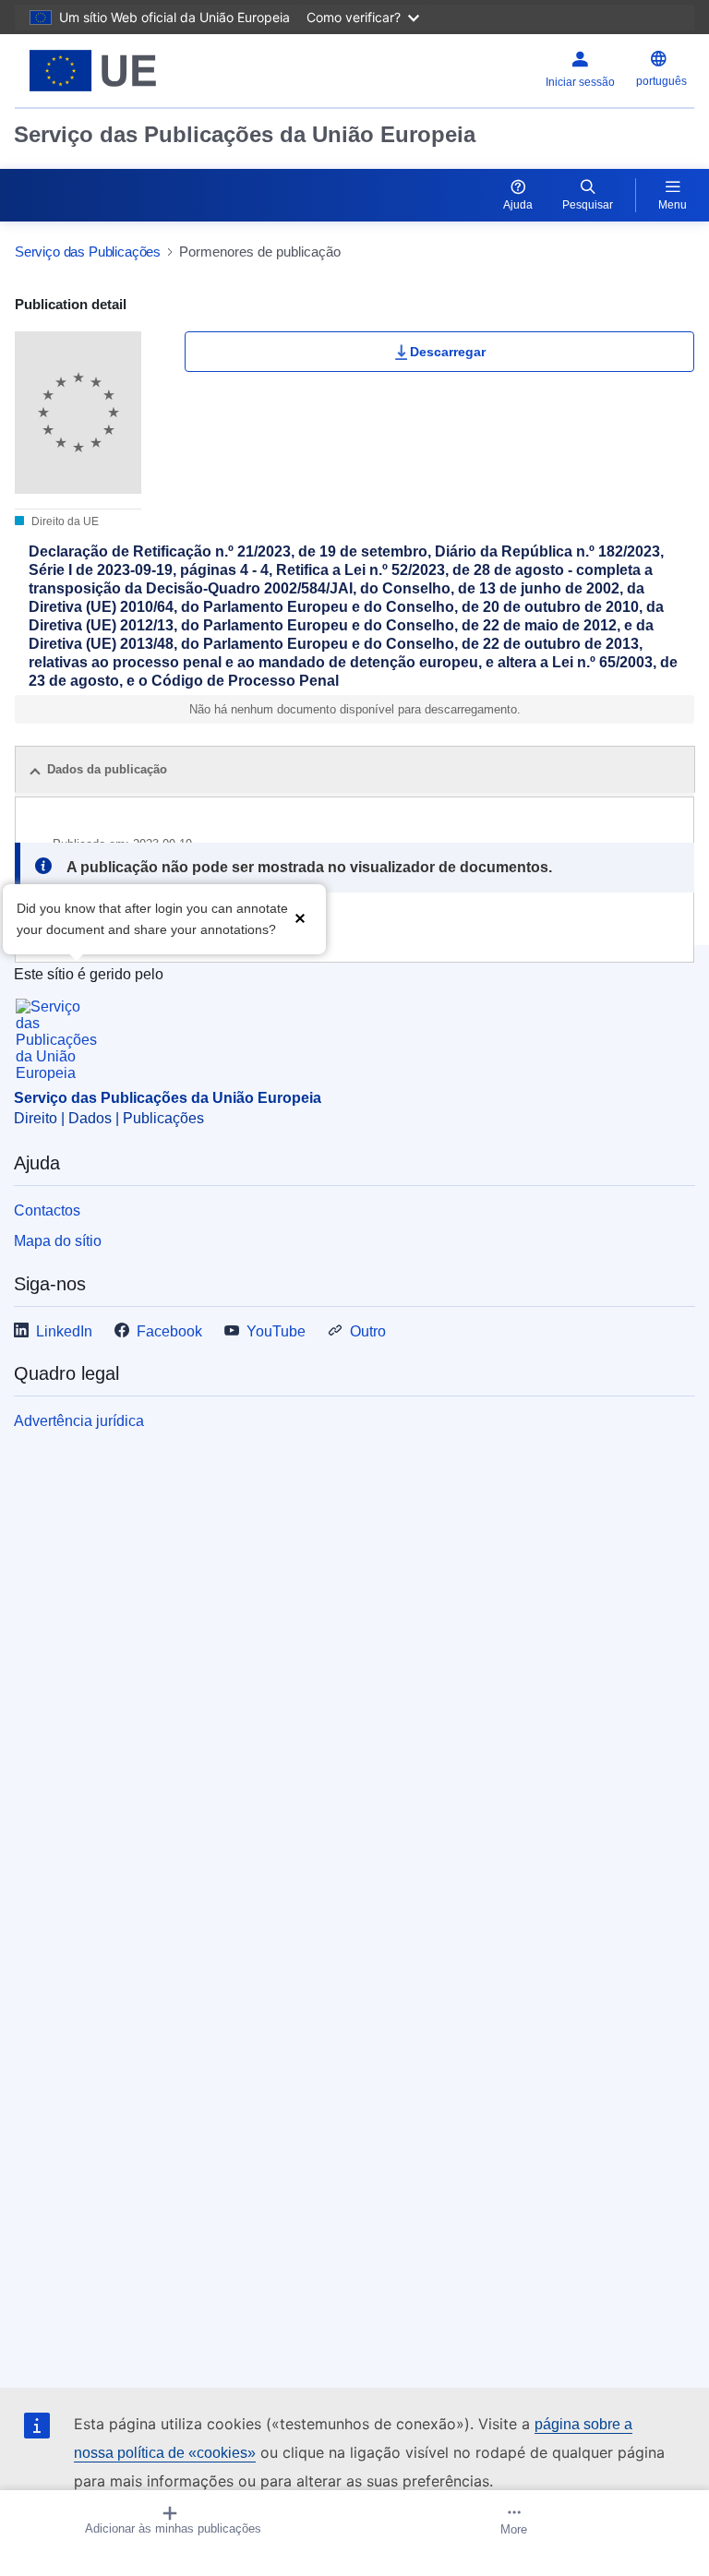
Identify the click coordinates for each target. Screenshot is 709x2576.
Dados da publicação (107, 769)
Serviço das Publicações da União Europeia (245, 134)
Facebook (169, 1331)
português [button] (661, 81)
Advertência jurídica (79, 1421)
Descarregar (448, 352)
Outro (368, 1331)
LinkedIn (64, 1331)
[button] (300, 917)
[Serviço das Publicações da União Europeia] (134, 71)
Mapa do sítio (58, 1241)
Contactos (47, 1210)
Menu (673, 205)
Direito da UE (64, 521)
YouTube (276, 1331)
